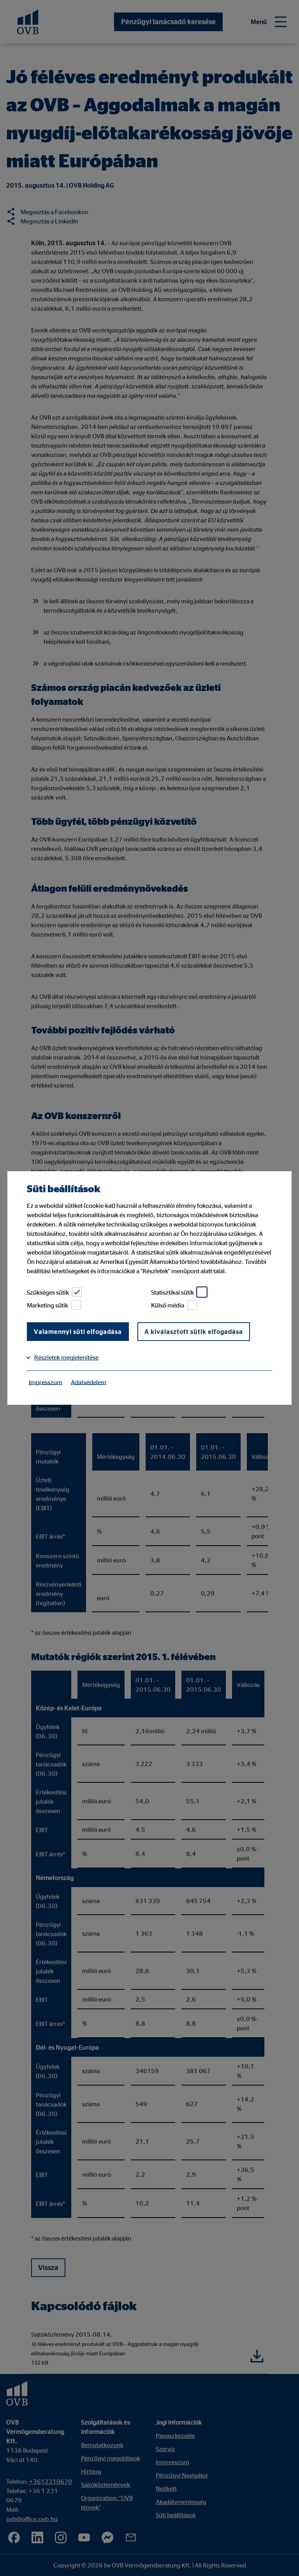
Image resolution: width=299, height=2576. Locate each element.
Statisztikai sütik (172, 1292)
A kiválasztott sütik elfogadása (194, 1332)
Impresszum (46, 1382)
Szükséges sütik (48, 1292)
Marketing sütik (47, 1305)
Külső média (168, 1305)
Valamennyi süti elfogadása (78, 1332)
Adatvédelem (89, 1382)
